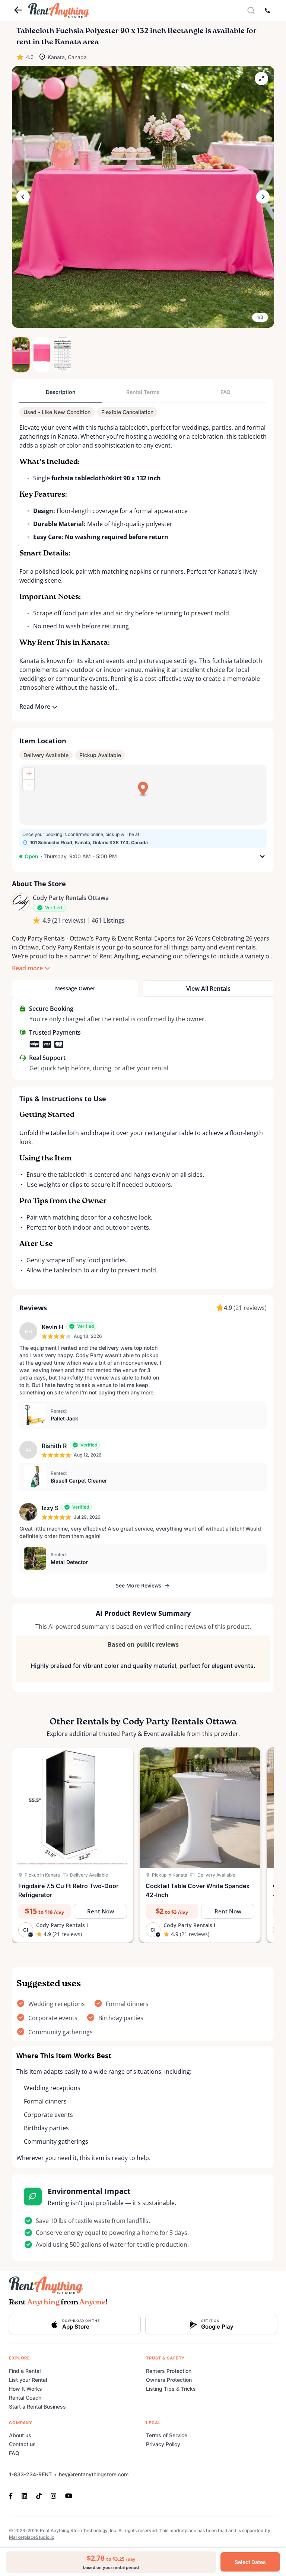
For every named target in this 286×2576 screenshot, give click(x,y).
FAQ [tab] (225, 392)
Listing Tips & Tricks (171, 2389)
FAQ (14, 2453)
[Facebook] (13, 2495)
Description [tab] (61, 392)
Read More (35, 707)
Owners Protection (169, 2380)
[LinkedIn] (24, 2495)
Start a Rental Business (37, 2407)
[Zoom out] (29, 785)
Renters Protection (169, 2371)
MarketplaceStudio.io (32, 2537)
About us (20, 2435)
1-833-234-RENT (30, 2474)
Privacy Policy (163, 2444)
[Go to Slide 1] (21, 355)
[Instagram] (53, 2495)
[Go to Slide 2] (42, 355)
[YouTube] (69, 2495)
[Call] (267, 10)
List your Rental (28, 2380)
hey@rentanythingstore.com (94, 2474)
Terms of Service (167, 2435)
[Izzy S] (28, 1512)
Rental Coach (25, 2398)
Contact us (22, 2444)
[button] (143, 197)
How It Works (26, 2389)
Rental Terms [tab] (143, 392)
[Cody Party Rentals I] (21, 902)
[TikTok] (39, 2495)
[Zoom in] (29, 774)
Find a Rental (25, 2371)
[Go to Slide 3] (63, 355)
